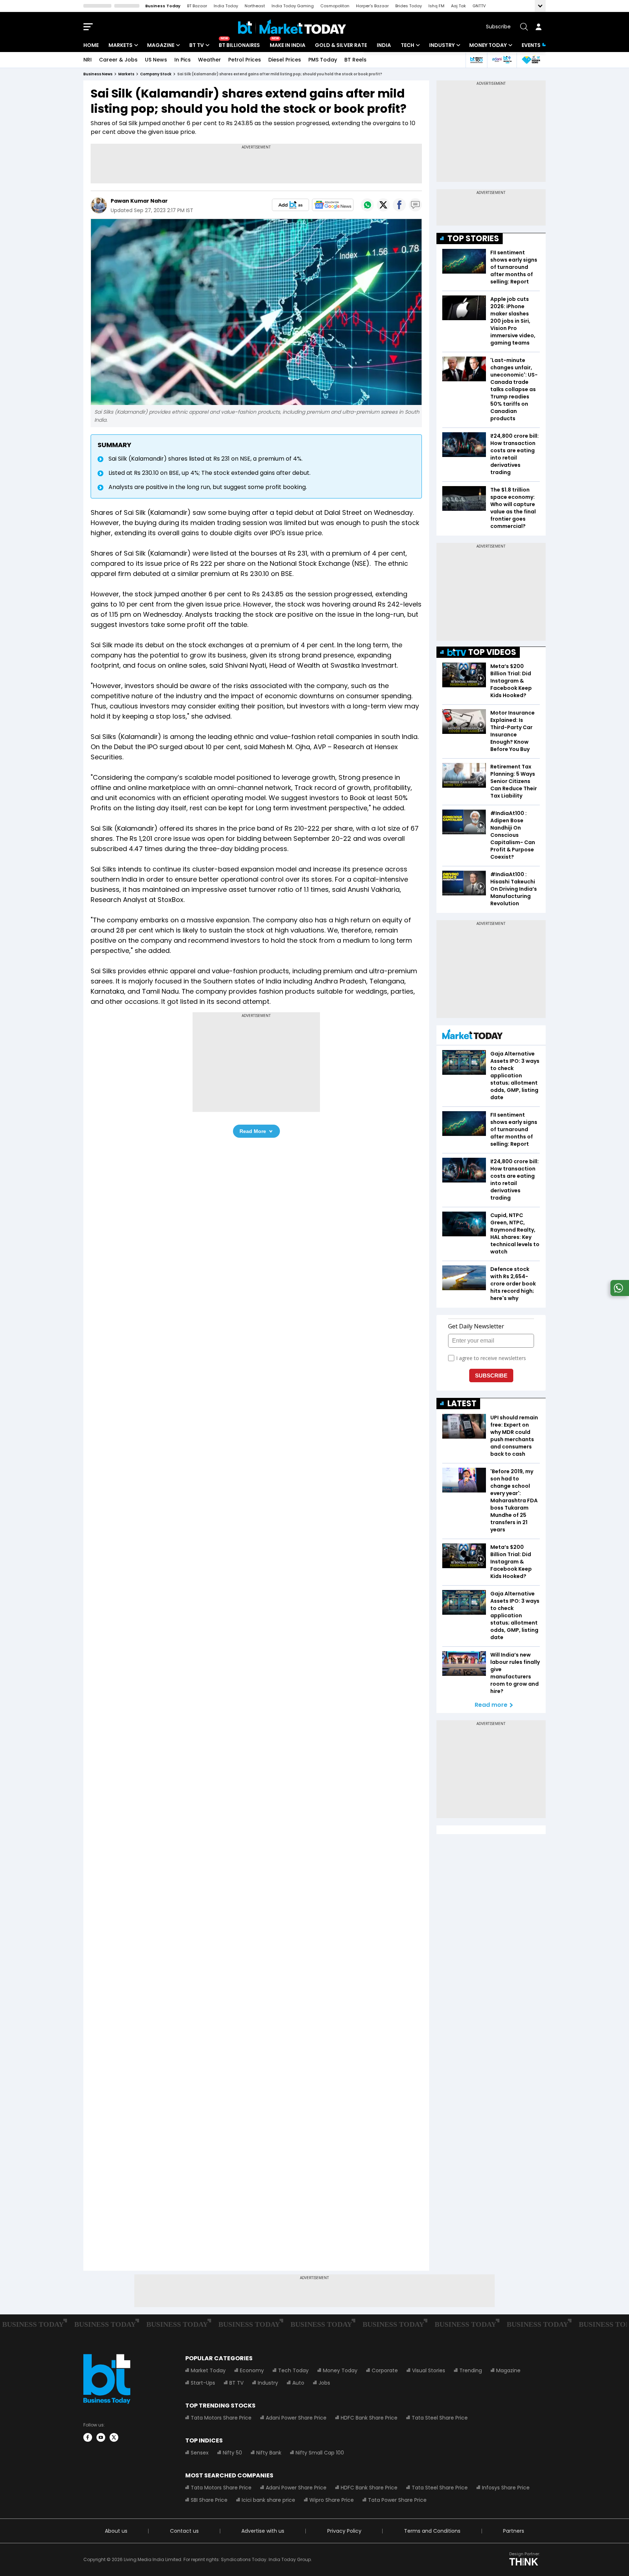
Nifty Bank (269, 2453)
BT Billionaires (239, 45)
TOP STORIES (473, 238)
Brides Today (409, 6)
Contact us (184, 2531)
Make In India (288, 45)
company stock (156, 74)
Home (91, 45)
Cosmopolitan (335, 6)
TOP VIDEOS (492, 652)
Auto (298, 2383)
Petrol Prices (245, 60)
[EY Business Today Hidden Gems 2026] (531, 60)
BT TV (197, 45)
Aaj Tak (458, 6)
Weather (209, 60)
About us (116, 2531)
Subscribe (498, 27)
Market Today (208, 2370)
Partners (514, 2531)
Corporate (385, 2370)
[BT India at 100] (476, 60)
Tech (408, 45)
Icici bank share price (268, 2500)
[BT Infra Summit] (502, 60)
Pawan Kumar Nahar (139, 201)
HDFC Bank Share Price (369, 2418)
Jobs (324, 2383)
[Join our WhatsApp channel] (618, 1294)
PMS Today (323, 60)
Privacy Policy (344, 2531)
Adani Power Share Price (296, 2418)
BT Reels (355, 60)
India (384, 45)
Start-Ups (203, 2383)
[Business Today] (292, 27)
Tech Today (293, 2370)
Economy (252, 2370)
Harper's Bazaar (372, 6)
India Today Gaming (293, 6)
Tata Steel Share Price (440, 2418)
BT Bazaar (197, 6)
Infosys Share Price (506, 2488)
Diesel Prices (285, 60)
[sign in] (538, 27)
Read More (253, 1131)
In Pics (183, 60)
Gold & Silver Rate (341, 45)
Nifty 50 (232, 2453)
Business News (98, 74)
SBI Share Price (209, 2500)
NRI (88, 60)
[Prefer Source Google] (290, 205)
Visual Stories (429, 2370)
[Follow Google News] (333, 205)
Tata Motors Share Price (221, 2418)
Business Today (163, 6)
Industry (442, 45)
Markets (120, 45)
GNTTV (479, 6)
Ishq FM (436, 6)
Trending (471, 2370)
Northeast (255, 6)
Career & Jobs (118, 60)
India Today (226, 6)
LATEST (462, 1404)
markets (126, 74)
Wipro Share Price (332, 2500)
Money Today (488, 45)
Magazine (161, 45)
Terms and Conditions (432, 2531)
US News (156, 60)
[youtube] (101, 2437)
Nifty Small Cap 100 (320, 2453)
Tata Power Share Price (397, 2500)
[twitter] (114, 2437)
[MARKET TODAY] (472, 1036)
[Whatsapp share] (367, 205)
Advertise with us (263, 2531)
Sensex (200, 2453)
